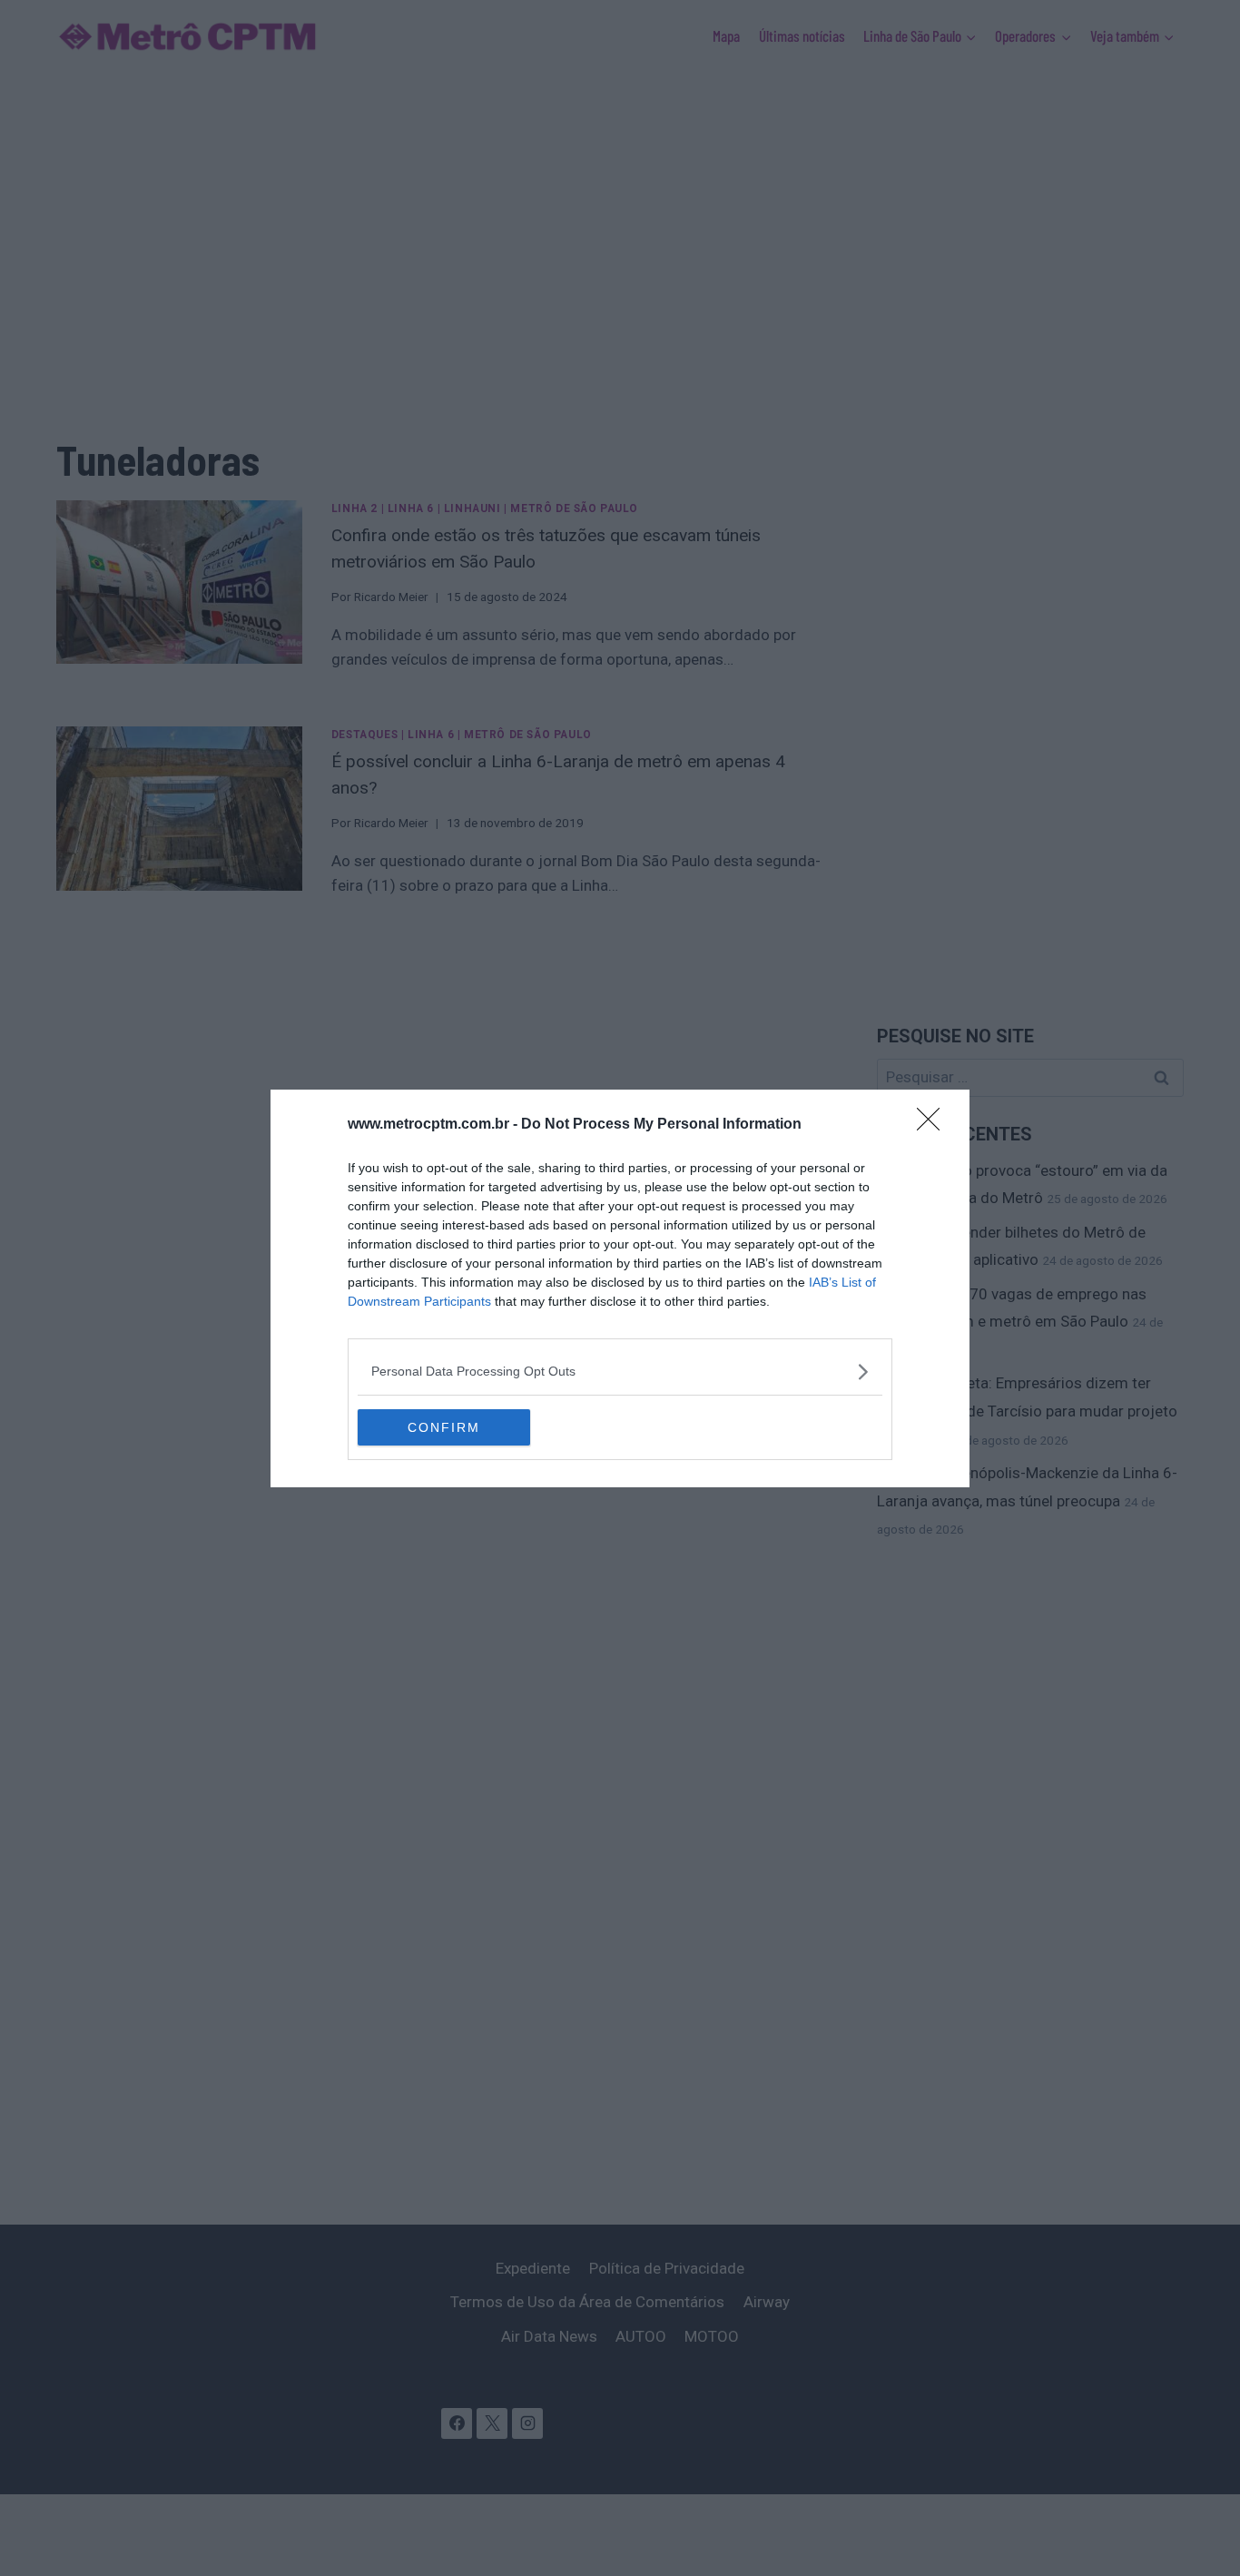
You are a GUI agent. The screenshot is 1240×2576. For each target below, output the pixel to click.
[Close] (934, 1125)
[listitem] (620, 1372)
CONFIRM (444, 1427)
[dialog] (620, 1288)
